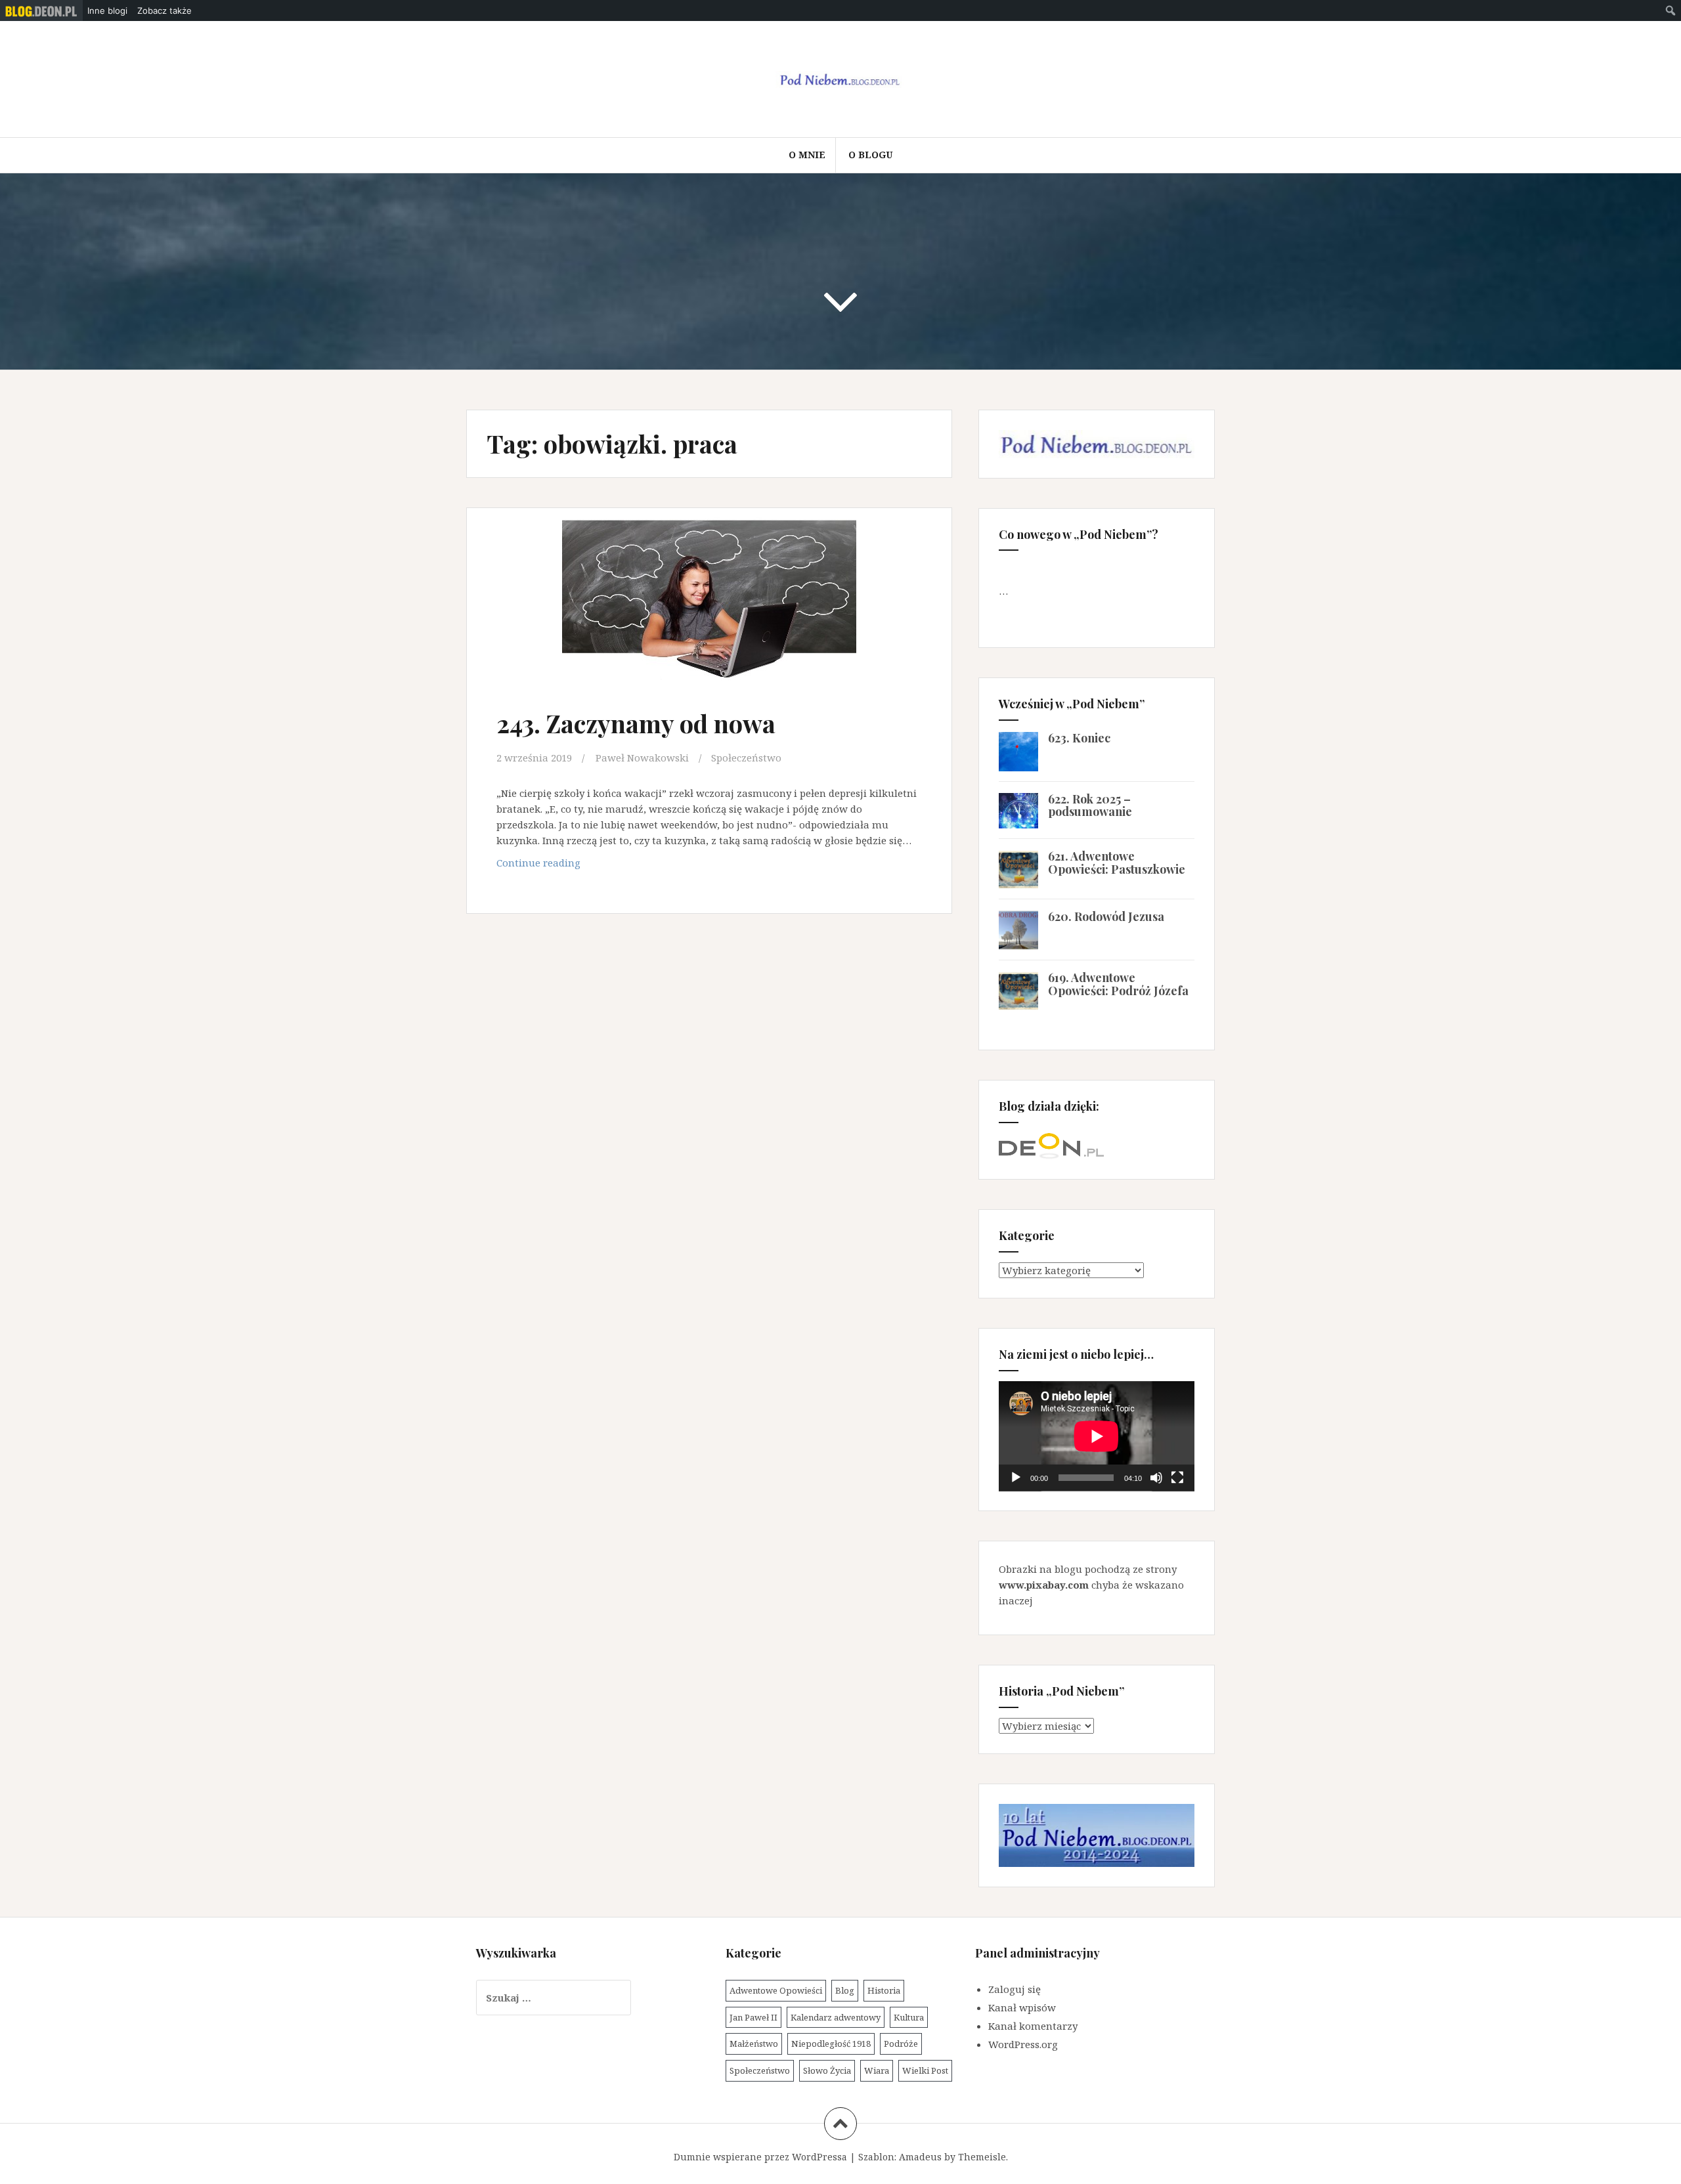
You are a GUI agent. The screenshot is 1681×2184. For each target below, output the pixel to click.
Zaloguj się (1015, 1989)
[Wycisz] (1156, 1478)
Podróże (901, 2044)
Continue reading (565, 866)
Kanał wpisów (1022, 2007)
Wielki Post (925, 2070)
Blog (845, 1990)
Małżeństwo (754, 2044)
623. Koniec (1079, 738)
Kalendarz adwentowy (836, 2017)
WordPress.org (1023, 2044)
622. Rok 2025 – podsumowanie (1090, 805)
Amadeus (920, 2157)
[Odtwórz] (1016, 1478)
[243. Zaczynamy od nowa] (708, 610)
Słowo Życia (827, 2070)
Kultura (909, 2017)
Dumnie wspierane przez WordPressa (760, 2157)
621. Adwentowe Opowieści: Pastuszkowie (1117, 863)
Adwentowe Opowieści (776, 1990)
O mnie (807, 155)
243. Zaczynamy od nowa (636, 723)
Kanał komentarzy (1033, 2026)
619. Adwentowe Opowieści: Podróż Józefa (1118, 984)
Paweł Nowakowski (642, 758)
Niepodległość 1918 (831, 2044)
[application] (1097, 1436)
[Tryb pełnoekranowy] (1177, 1478)
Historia (884, 1990)
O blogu (870, 155)
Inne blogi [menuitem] (107, 11)
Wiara (877, 2070)
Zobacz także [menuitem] (164, 11)
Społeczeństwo (746, 758)
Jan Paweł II (753, 2017)
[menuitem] (41, 11)
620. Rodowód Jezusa (1106, 916)
